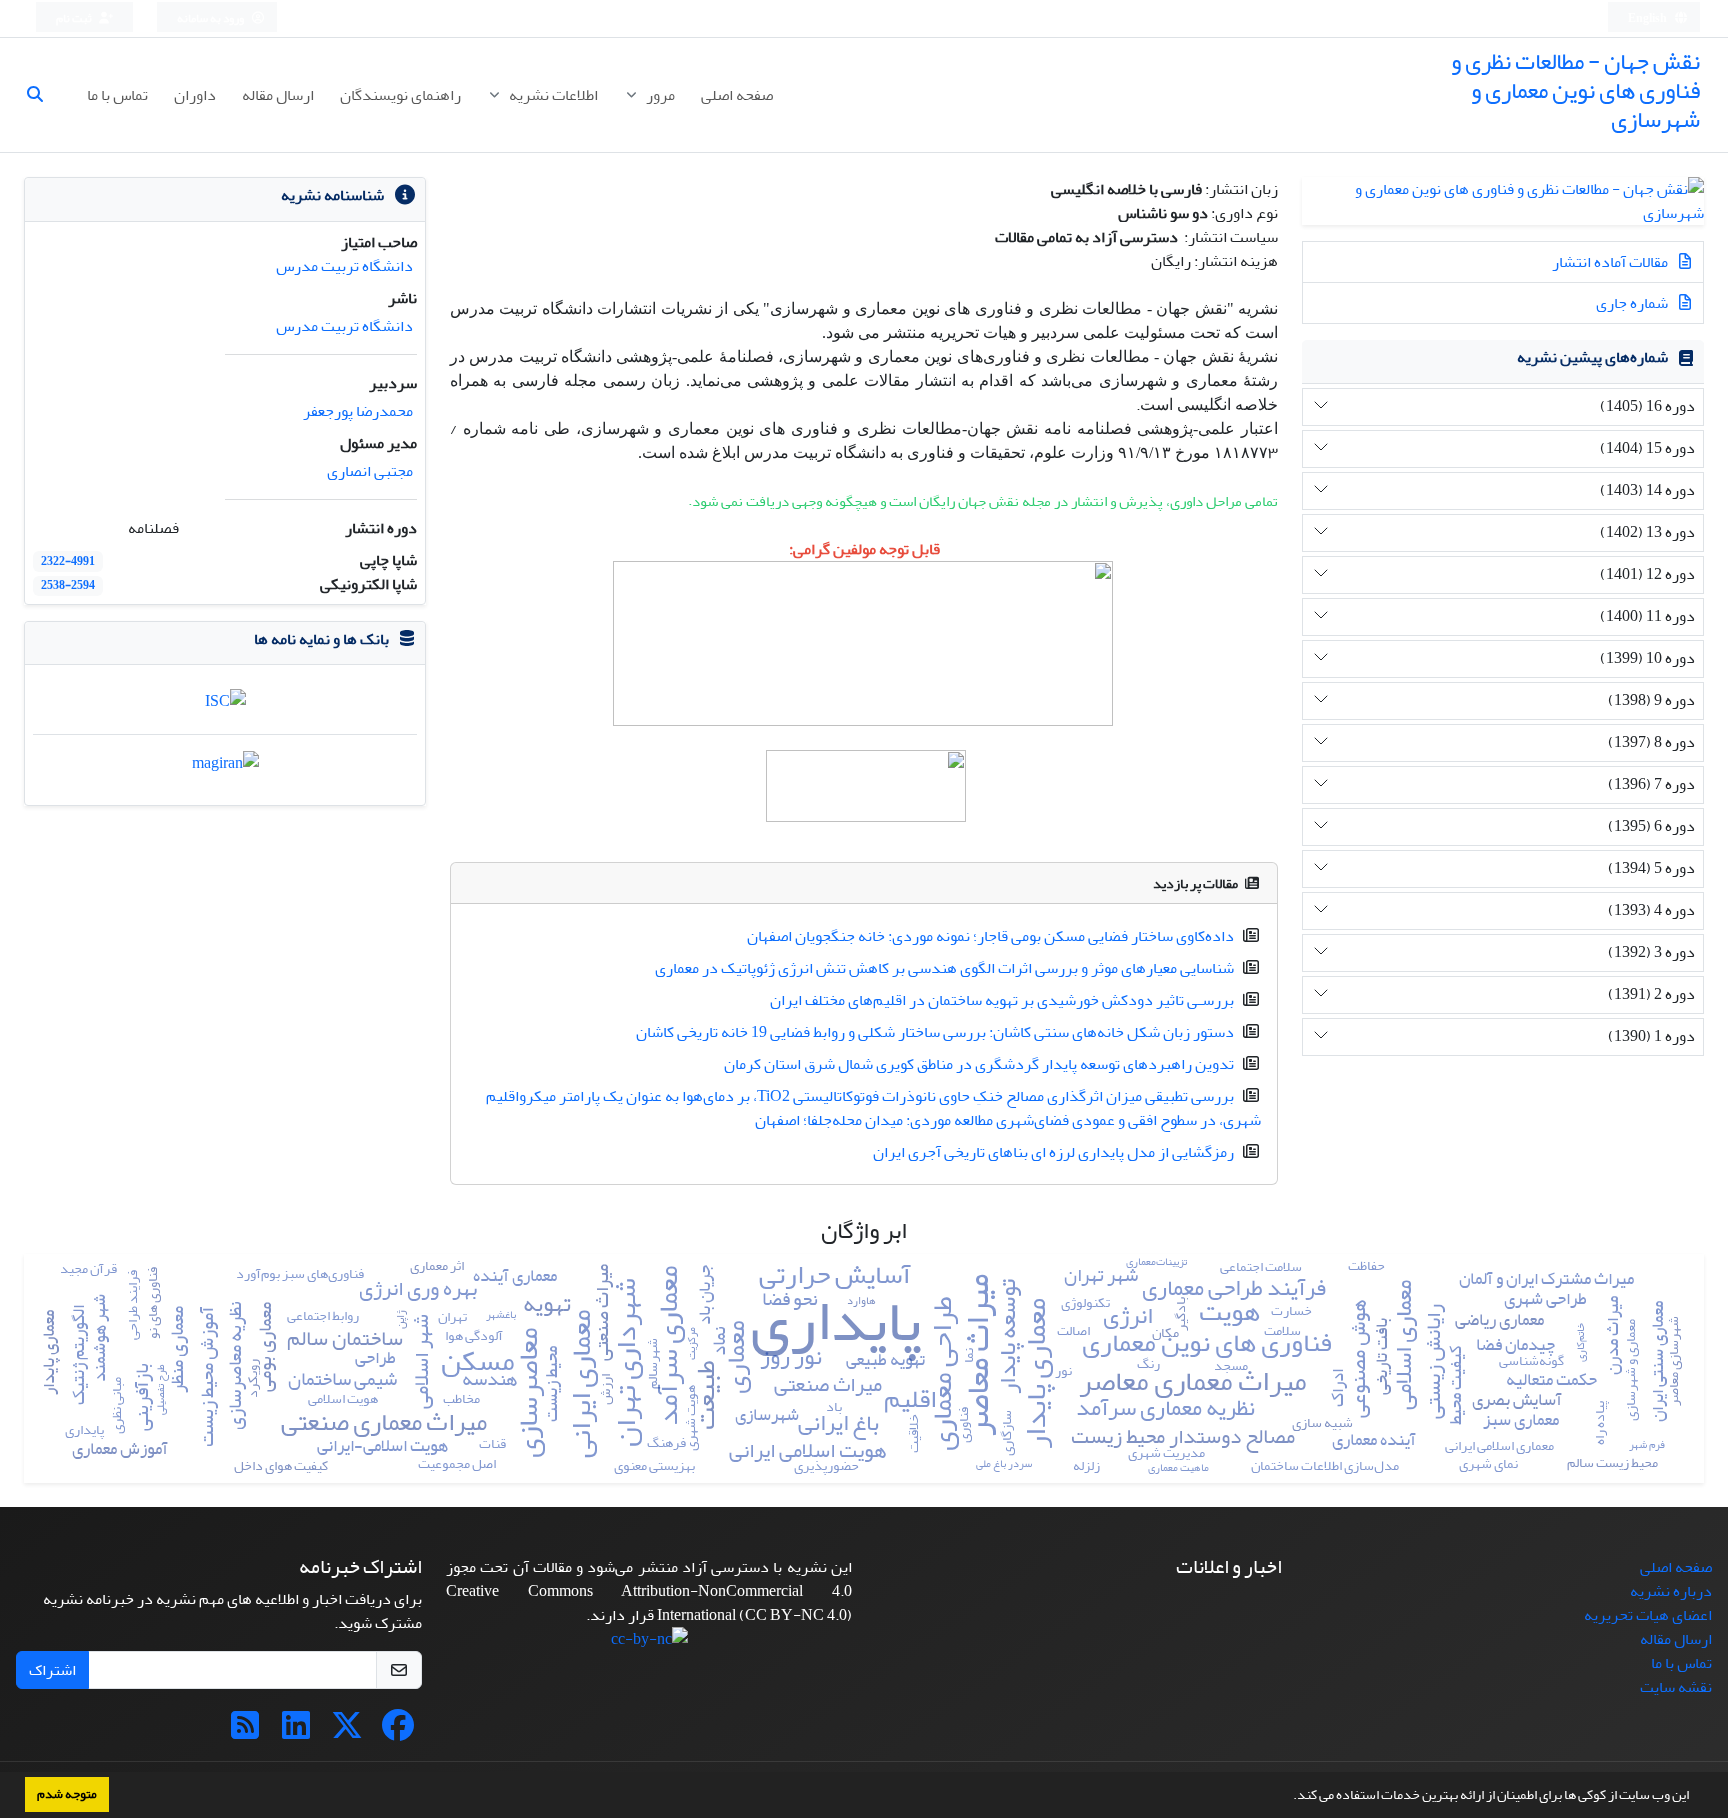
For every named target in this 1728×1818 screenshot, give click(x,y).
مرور (659, 95)
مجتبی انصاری (370, 471)
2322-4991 (68, 561)
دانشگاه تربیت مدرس (344, 266)
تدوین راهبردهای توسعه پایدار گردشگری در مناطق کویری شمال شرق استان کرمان (979, 1064)
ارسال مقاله (278, 95)
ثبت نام (75, 18)
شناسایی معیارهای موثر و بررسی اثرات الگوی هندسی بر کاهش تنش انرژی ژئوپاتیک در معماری (944, 968)
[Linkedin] (296, 1732)
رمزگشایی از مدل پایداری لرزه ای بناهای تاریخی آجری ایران (1053, 1152)
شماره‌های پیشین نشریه (1592, 357)
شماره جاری (1633, 303)
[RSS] (245, 1732)
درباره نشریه (1671, 1591)
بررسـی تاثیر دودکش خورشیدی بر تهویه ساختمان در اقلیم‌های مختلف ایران (1002, 1000)
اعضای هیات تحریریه (1648, 1615)
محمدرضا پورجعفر (358, 411)
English (1648, 18)
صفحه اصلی (737, 95)
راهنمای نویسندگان (400, 95)
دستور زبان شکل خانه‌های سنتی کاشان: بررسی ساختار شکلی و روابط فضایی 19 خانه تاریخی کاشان (935, 1032)
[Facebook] (398, 1732)
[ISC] (225, 706)
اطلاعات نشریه (552, 95)
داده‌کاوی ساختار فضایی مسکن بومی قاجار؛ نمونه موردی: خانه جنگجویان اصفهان (990, 936)
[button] (1288, 1797)
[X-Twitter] (347, 1732)
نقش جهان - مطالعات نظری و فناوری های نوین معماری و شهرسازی (1575, 90)
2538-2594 (68, 585)
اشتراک (52, 1670)
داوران (195, 95)
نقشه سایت (1676, 1687)
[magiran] (225, 769)
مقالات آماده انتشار (1611, 262)
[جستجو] (43, 95)
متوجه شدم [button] (67, 1794)
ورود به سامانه (211, 18)
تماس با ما (117, 95)
